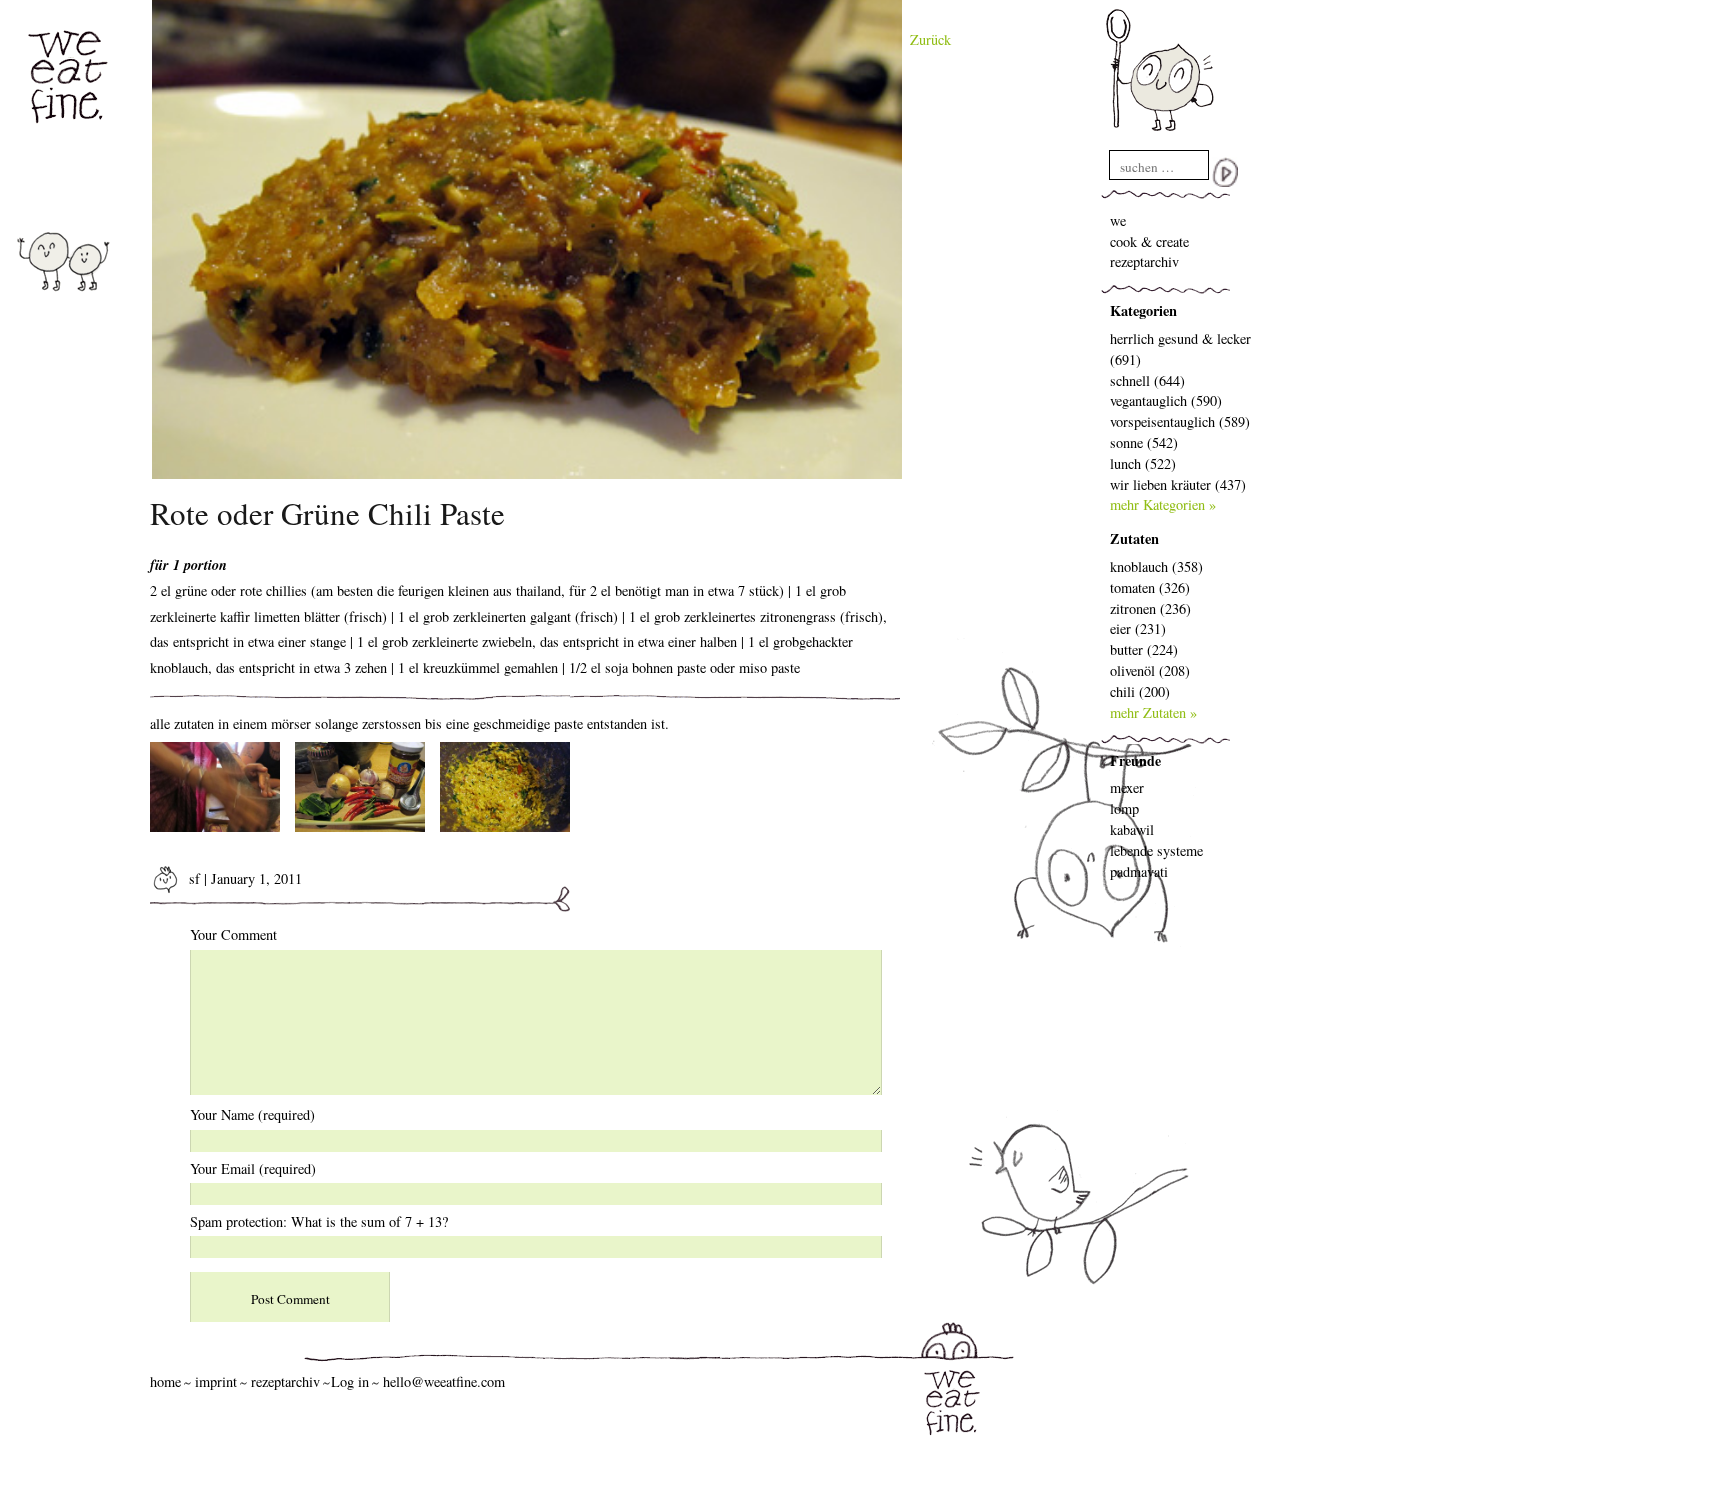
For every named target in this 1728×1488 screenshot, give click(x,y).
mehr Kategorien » (1163, 504)
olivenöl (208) (1150, 670)
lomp (1124, 808)
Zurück (930, 39)
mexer (1127, 787)
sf (192, 878)
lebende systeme (1156, 850)
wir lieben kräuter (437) (1178, 484)
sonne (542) (1144, 442)
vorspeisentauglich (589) (1180, 421)
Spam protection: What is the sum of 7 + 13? (319, 1221)
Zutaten (1134, 538)
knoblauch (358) (1156, 566)
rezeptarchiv (1144, 261)
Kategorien (1143, 310)
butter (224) (1144, 649)
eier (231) (1138, 628)
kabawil (1132, 829)
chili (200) (1140, 691)
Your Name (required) (252, 1114)
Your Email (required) (253, 1168)
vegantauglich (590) (1166, 400)
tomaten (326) (1150, 587)
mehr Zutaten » (1153, 712)
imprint (216, 1381)
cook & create (1149, 241)
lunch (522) (1143, 463)
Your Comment (233, 934)
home (165, 1381)
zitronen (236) (1150, 608)
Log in (350, 1381)
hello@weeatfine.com (444, 1381)
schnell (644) (1147, 380)
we (1118, 220)
